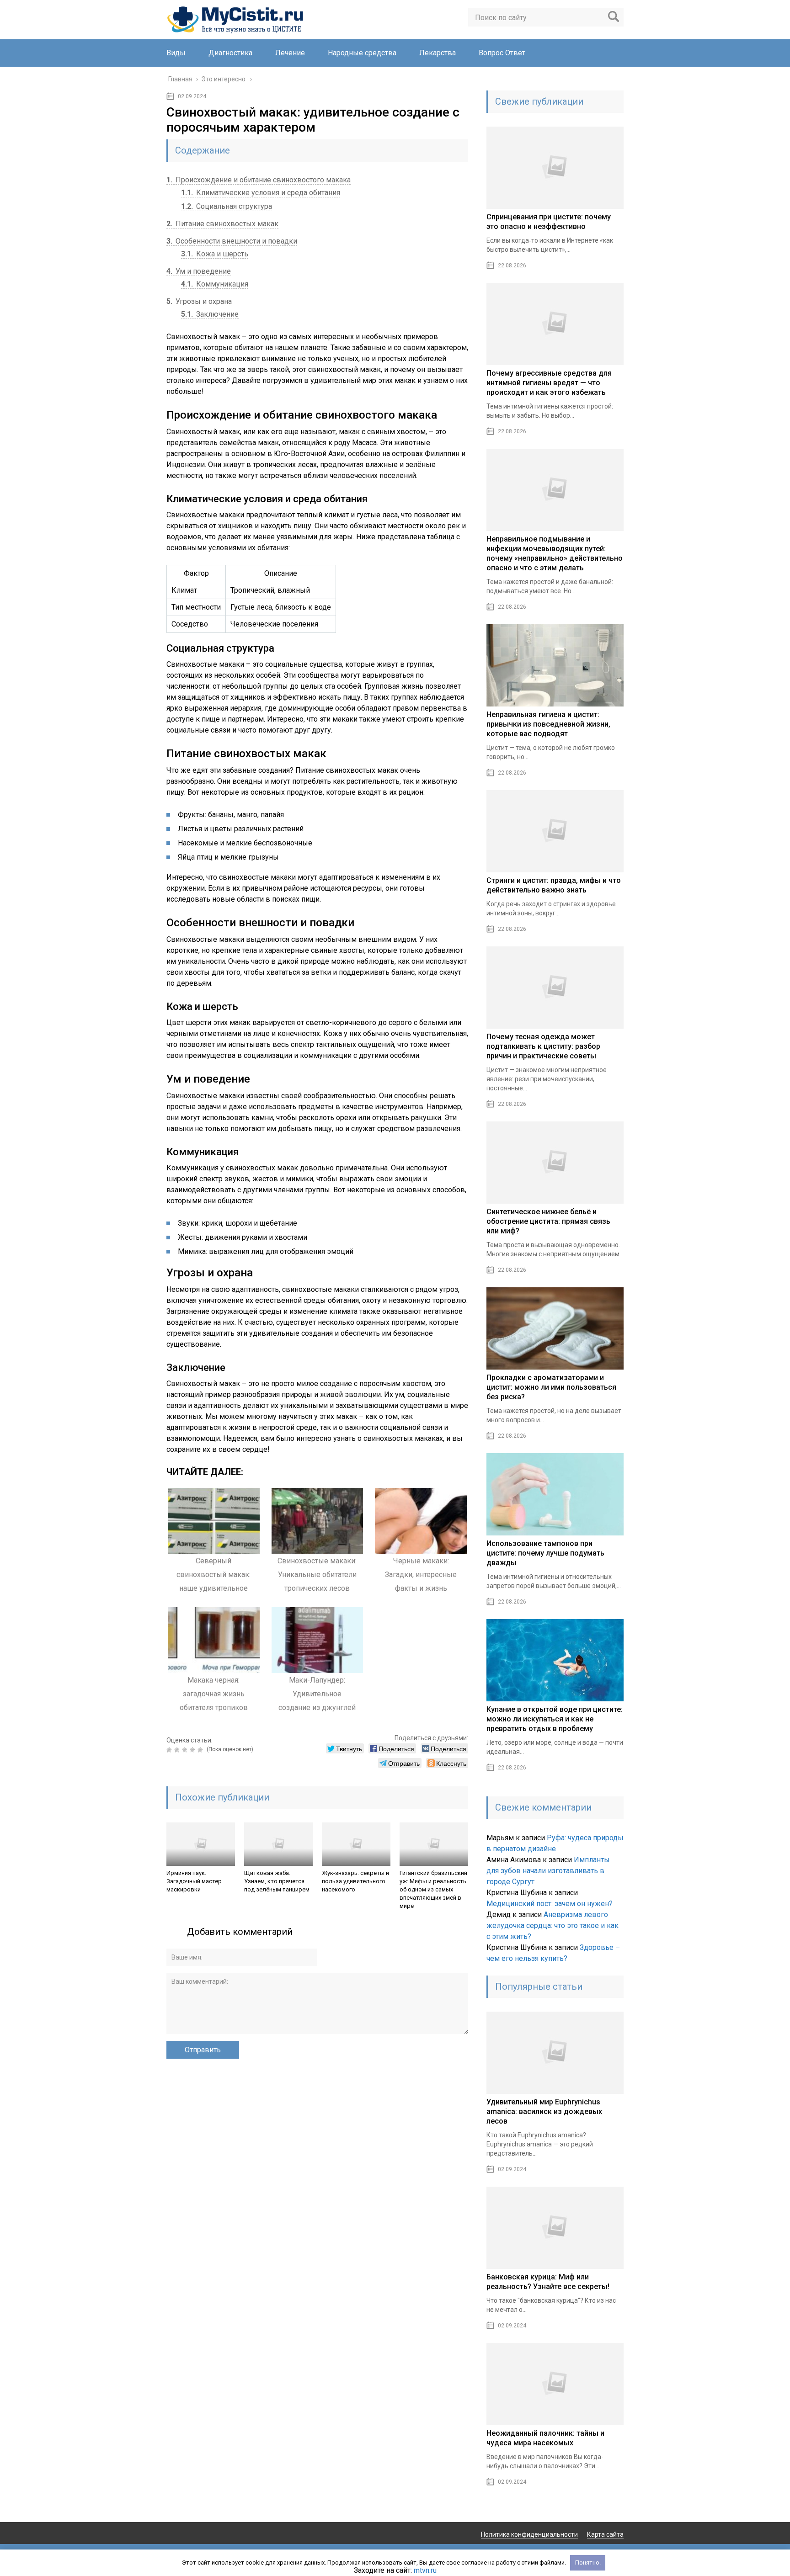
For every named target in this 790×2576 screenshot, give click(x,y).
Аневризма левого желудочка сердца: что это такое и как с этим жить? (552, 1925)
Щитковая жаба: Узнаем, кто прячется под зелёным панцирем (277, 1881)
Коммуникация (215, 284)
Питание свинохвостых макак (222, 224)
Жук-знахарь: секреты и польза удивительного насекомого (355, 1881)
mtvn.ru (425, 2570)
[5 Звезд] (201, 1750)
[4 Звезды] (194, 1750)
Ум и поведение (199, 271)
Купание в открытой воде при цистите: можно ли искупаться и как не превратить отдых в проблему (555, 1719)
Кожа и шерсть (215, 254)
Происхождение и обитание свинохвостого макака (259, 180)
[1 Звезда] (170, 1750)
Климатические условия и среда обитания (261, 193)
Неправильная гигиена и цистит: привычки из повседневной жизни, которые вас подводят (548, 724)
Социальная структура (227, 206)
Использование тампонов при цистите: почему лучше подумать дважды (545, 1553)
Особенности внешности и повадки (232, 241)
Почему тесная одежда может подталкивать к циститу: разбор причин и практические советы (543, 1046)
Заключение (210, 314)
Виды (176, 53)
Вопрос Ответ (502, 53)
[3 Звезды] (186, 1750)
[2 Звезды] (178, 1750)
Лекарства (438, 53)
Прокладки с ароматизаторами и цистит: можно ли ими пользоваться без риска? (551, 1387)
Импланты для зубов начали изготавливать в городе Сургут (548, 1871)
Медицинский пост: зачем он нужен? (550, 1904)
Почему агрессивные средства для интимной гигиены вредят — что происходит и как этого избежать (549, 383)
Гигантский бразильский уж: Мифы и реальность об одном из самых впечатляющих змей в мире (433, 1889)
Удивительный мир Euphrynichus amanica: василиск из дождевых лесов (544, 2111)
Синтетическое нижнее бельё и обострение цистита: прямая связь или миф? (548, 1221)
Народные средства (362, 53)
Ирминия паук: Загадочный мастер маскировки (194, 1881)
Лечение (290, 53)
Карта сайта (605, 2534)
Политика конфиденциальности (529, 2534)
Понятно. (588, 2563)
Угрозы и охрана (199, 301)
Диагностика (230, 53)
